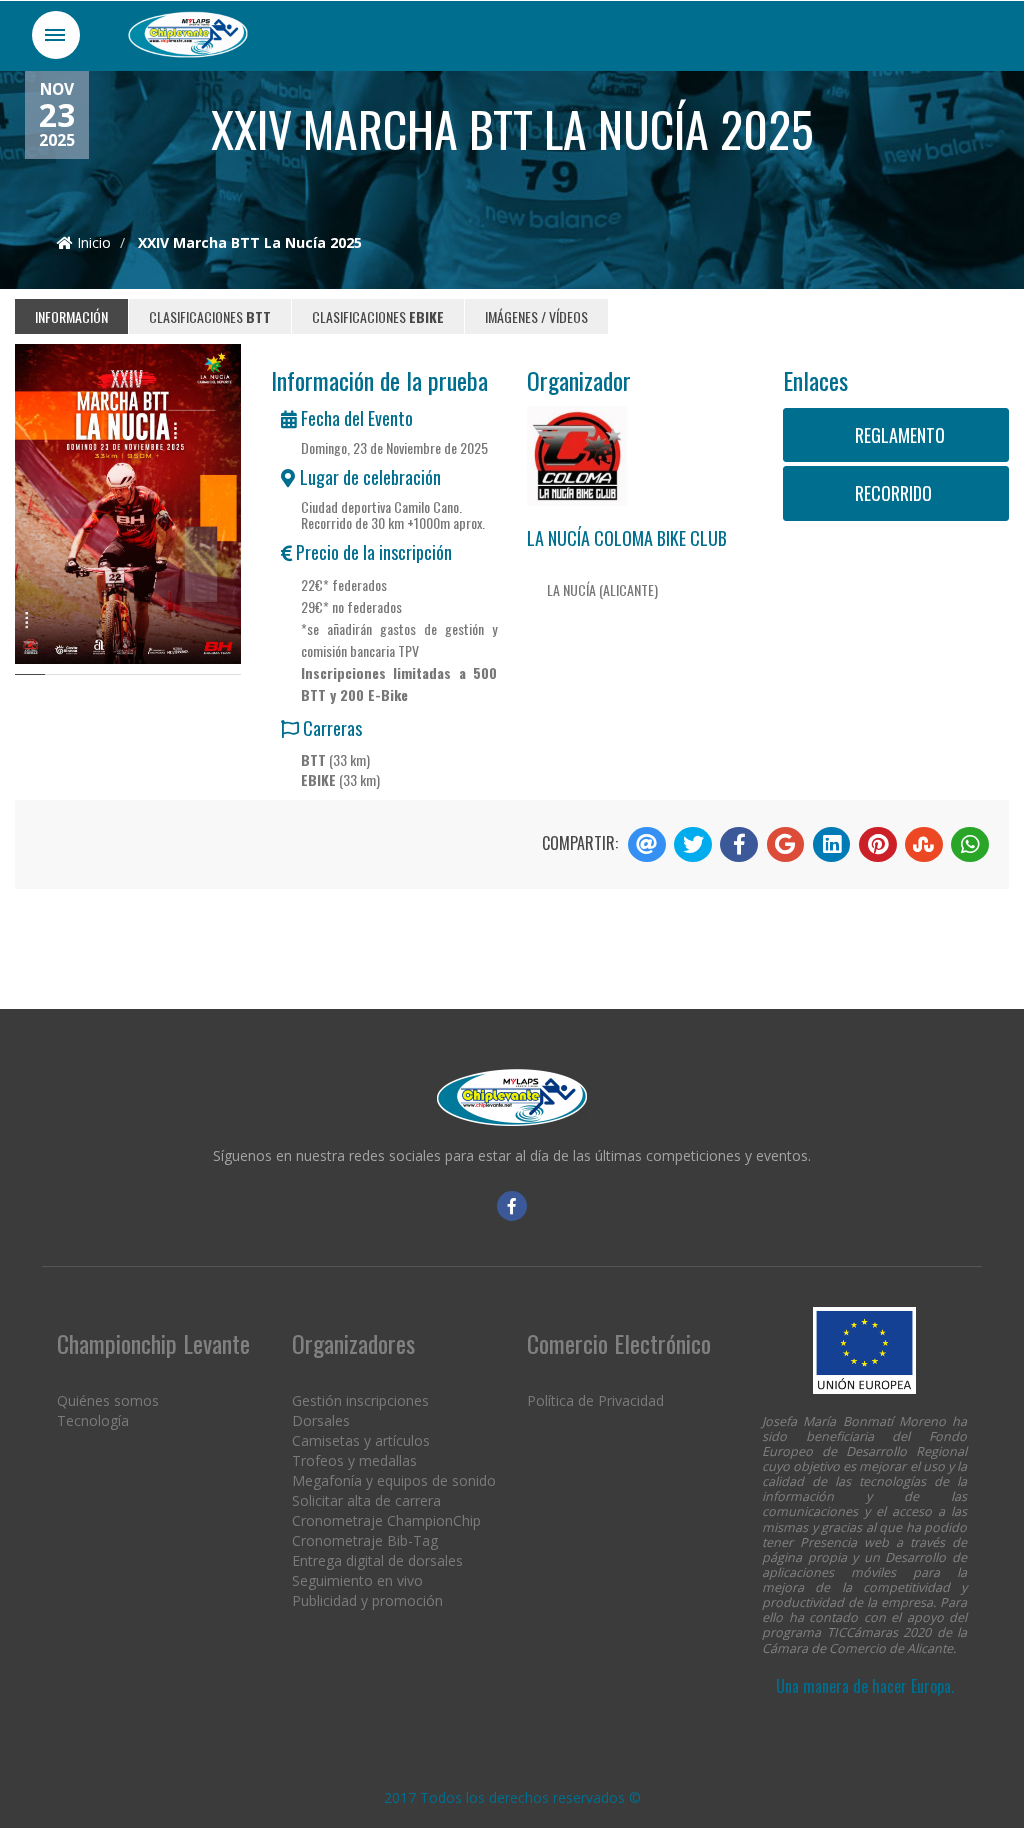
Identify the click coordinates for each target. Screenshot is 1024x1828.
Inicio (92, 242)
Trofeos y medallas (354, 1460)
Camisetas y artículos (361, 1440)
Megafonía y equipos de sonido (394, 1480)
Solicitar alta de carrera (366, 1500)
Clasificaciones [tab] (210, 316)
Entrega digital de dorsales (377, 1560)
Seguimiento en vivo (357, 1580)
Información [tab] (71, 316)
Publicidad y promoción (367, 1600)
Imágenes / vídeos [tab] (536, 316)
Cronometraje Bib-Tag (365, 1540)
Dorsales (321, 1420)
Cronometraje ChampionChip (386, 1520)
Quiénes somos (108, 1400)
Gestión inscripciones (360, 1400)
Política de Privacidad (595, 1400)
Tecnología (93, 1420)
